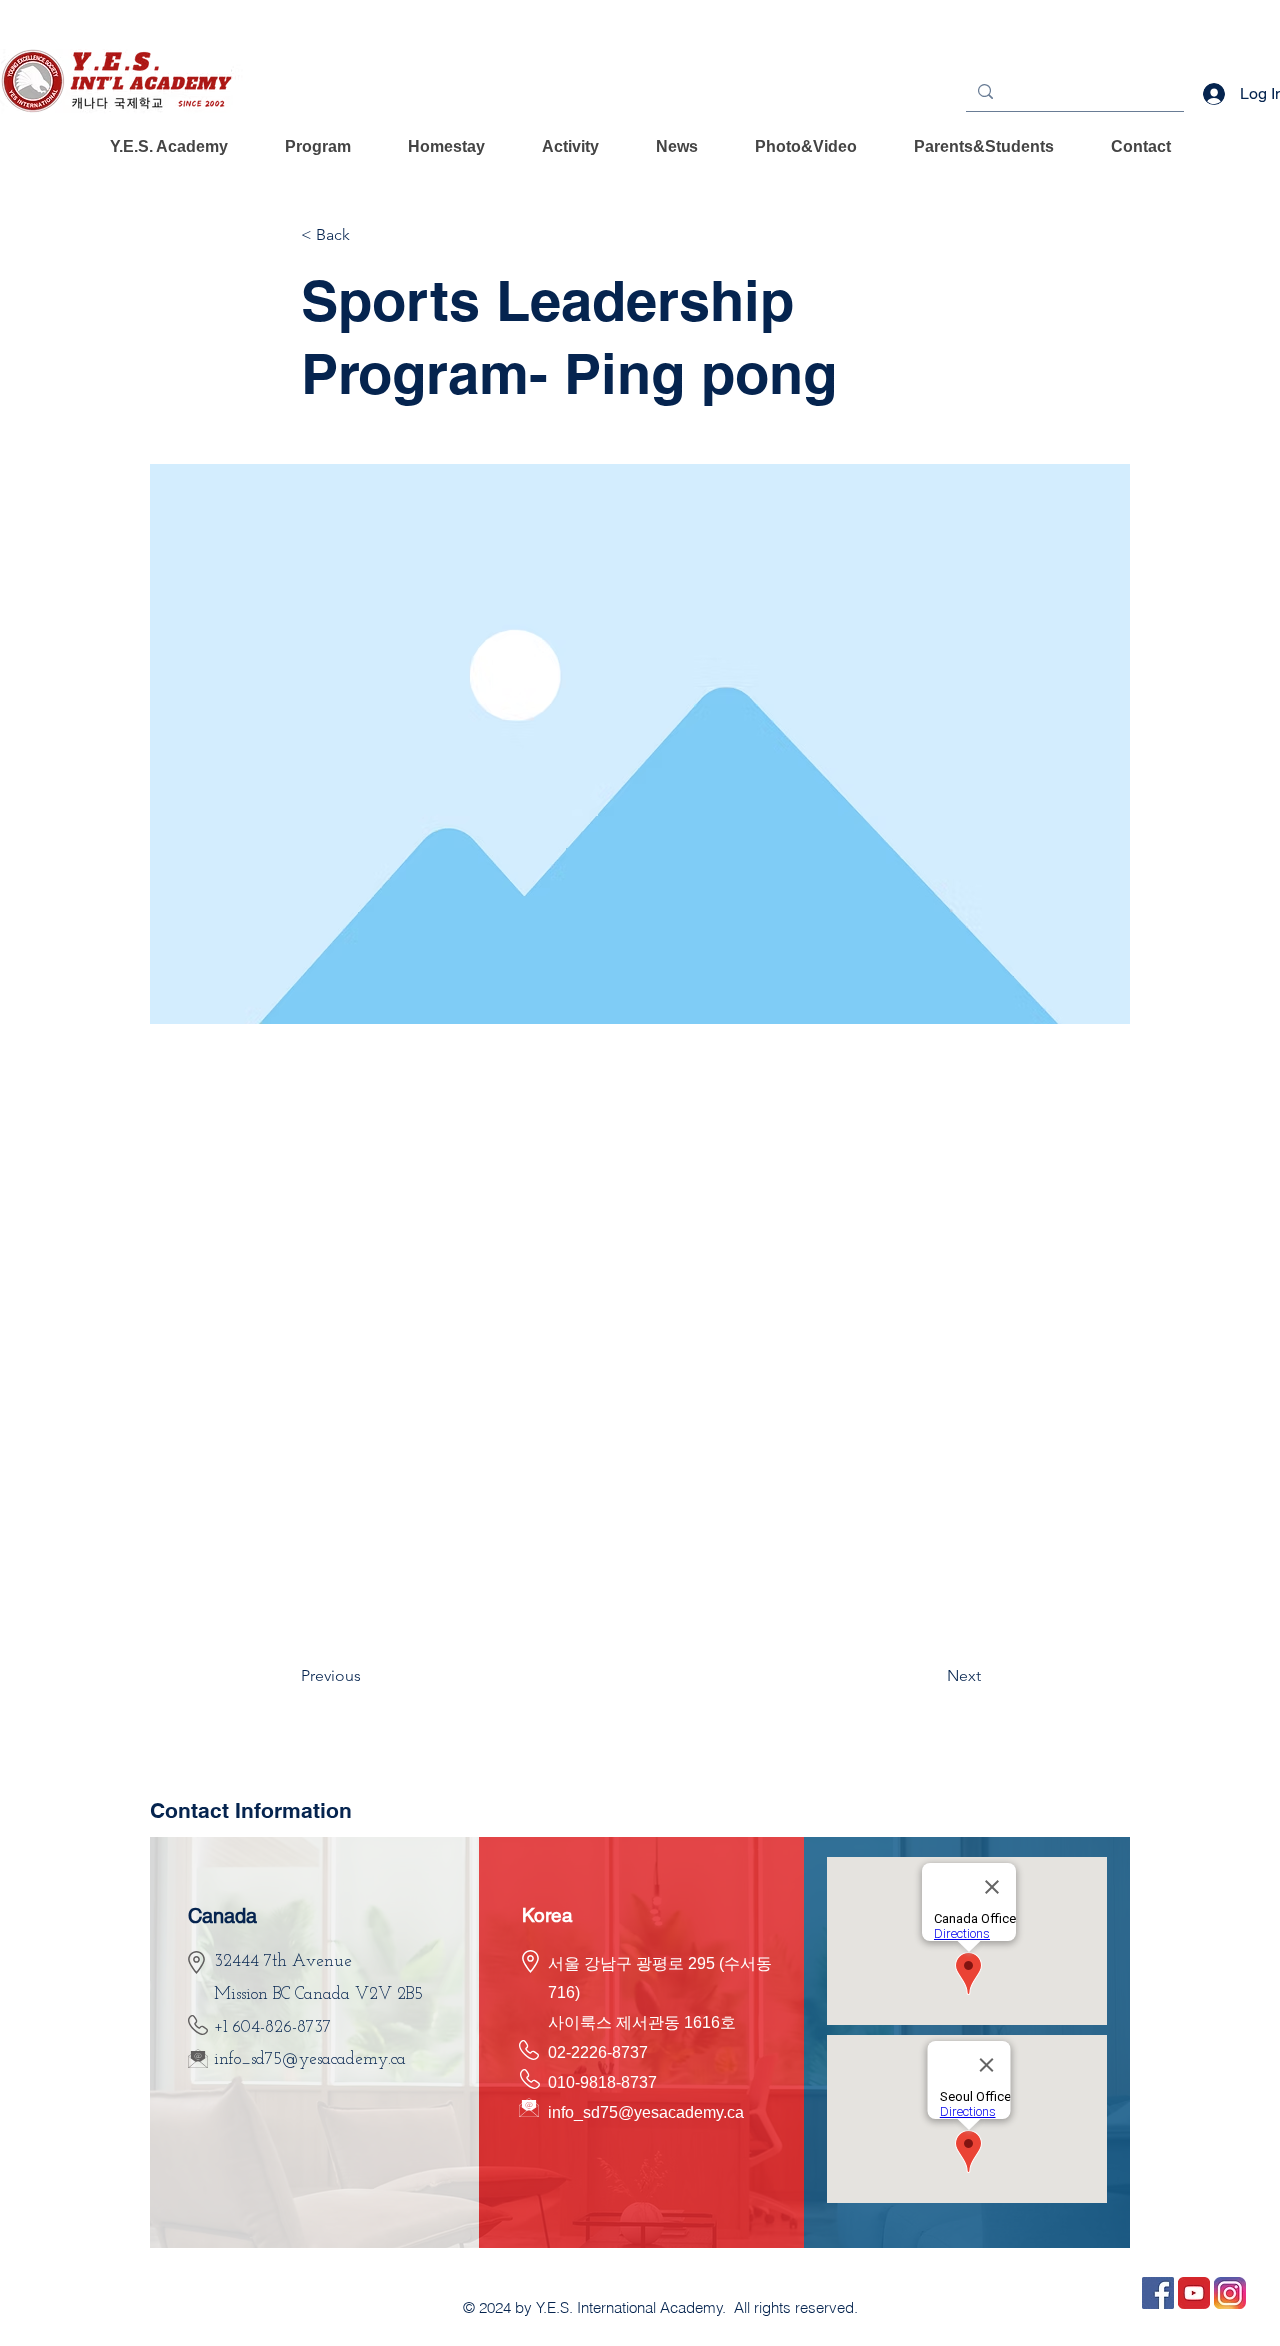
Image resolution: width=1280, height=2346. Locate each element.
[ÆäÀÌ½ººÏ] (1158, 2293)
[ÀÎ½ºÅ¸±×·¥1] (1230, 2293)
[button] (169, 147)
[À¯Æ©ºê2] (1194, 2293)
